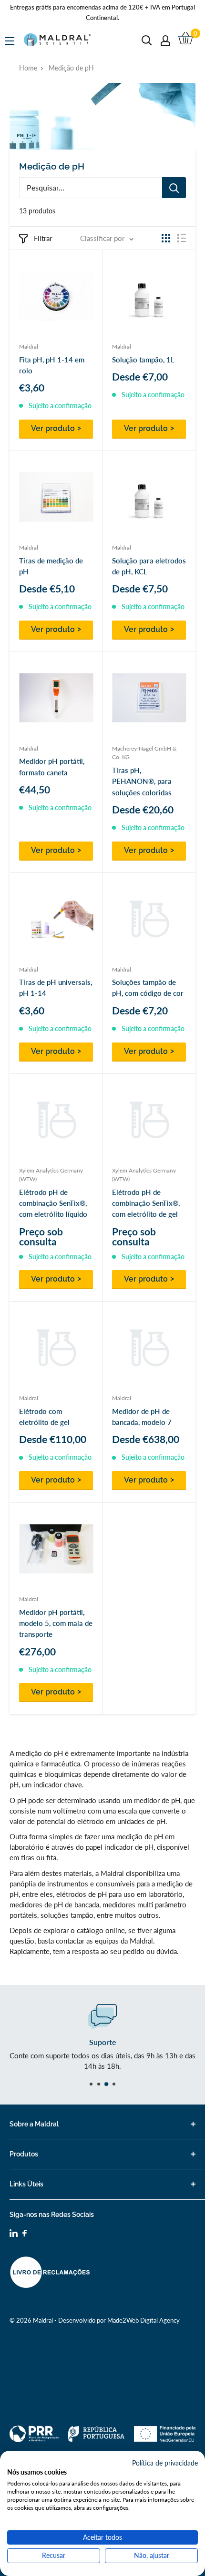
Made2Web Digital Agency (143, 2320)
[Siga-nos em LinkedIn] (14, 2235)
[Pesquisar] (174, 188)
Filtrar (43, 238)
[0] (186, 40)
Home (28, 68)
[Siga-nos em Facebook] (25, 2234)
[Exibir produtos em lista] (182, 238)
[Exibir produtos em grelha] (166, 238)
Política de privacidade (165, 2463)
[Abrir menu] (10, 41)
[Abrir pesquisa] (147, 40)
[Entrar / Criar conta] (165, 40)
